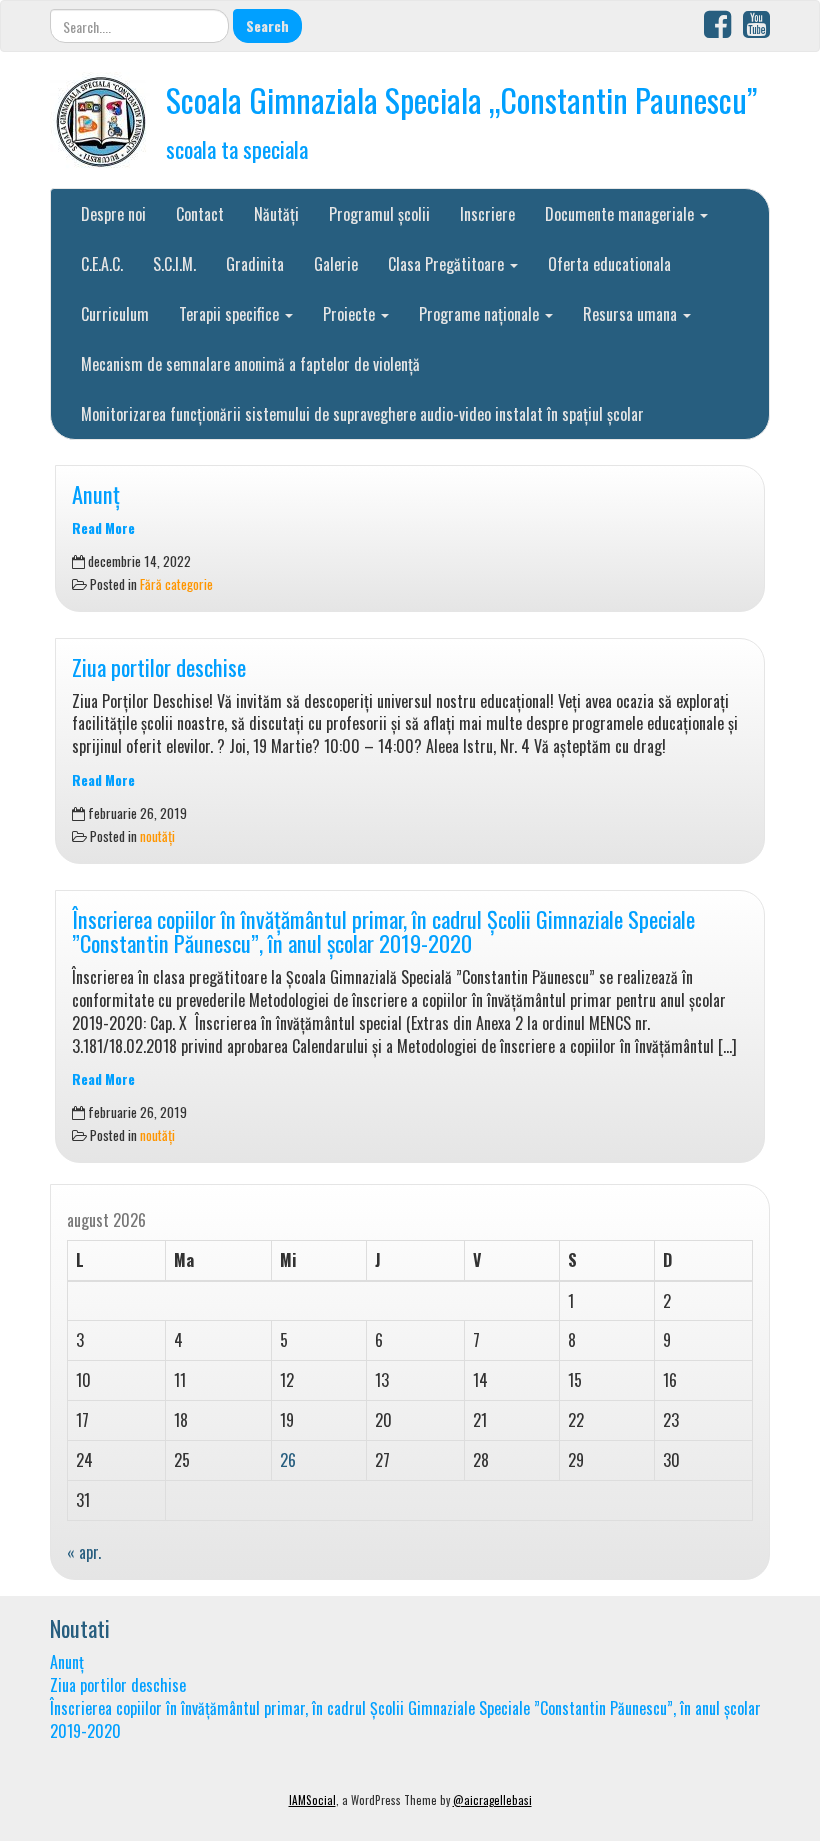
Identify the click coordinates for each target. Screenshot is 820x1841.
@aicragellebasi (492, 1800)
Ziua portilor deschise (159, 666)
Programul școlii (379, 214)
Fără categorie (176, 584)
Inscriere (487, 214)
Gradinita (255, 264)
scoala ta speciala (237, 148)
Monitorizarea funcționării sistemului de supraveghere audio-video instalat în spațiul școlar (362, 414)
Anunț (96, 493)
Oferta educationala (609, 264)
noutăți (157, 836)
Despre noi (113, 214)
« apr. (84, 1552)
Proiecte (351, 314)
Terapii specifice (231, 314)
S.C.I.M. (174, 264)
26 (288, 1460)
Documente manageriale (621, 214)
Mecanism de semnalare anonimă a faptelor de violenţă (250, 364)
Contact (200, 214)
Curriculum (115, 314)
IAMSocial (312, 1800)
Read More (103, 528)
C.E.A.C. (102, 264)
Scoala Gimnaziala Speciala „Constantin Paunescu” (461, 99)
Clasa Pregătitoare (448, 264)
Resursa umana (632, 314)
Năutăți (276, 214)
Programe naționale (481, 314)
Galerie (336, 264)
